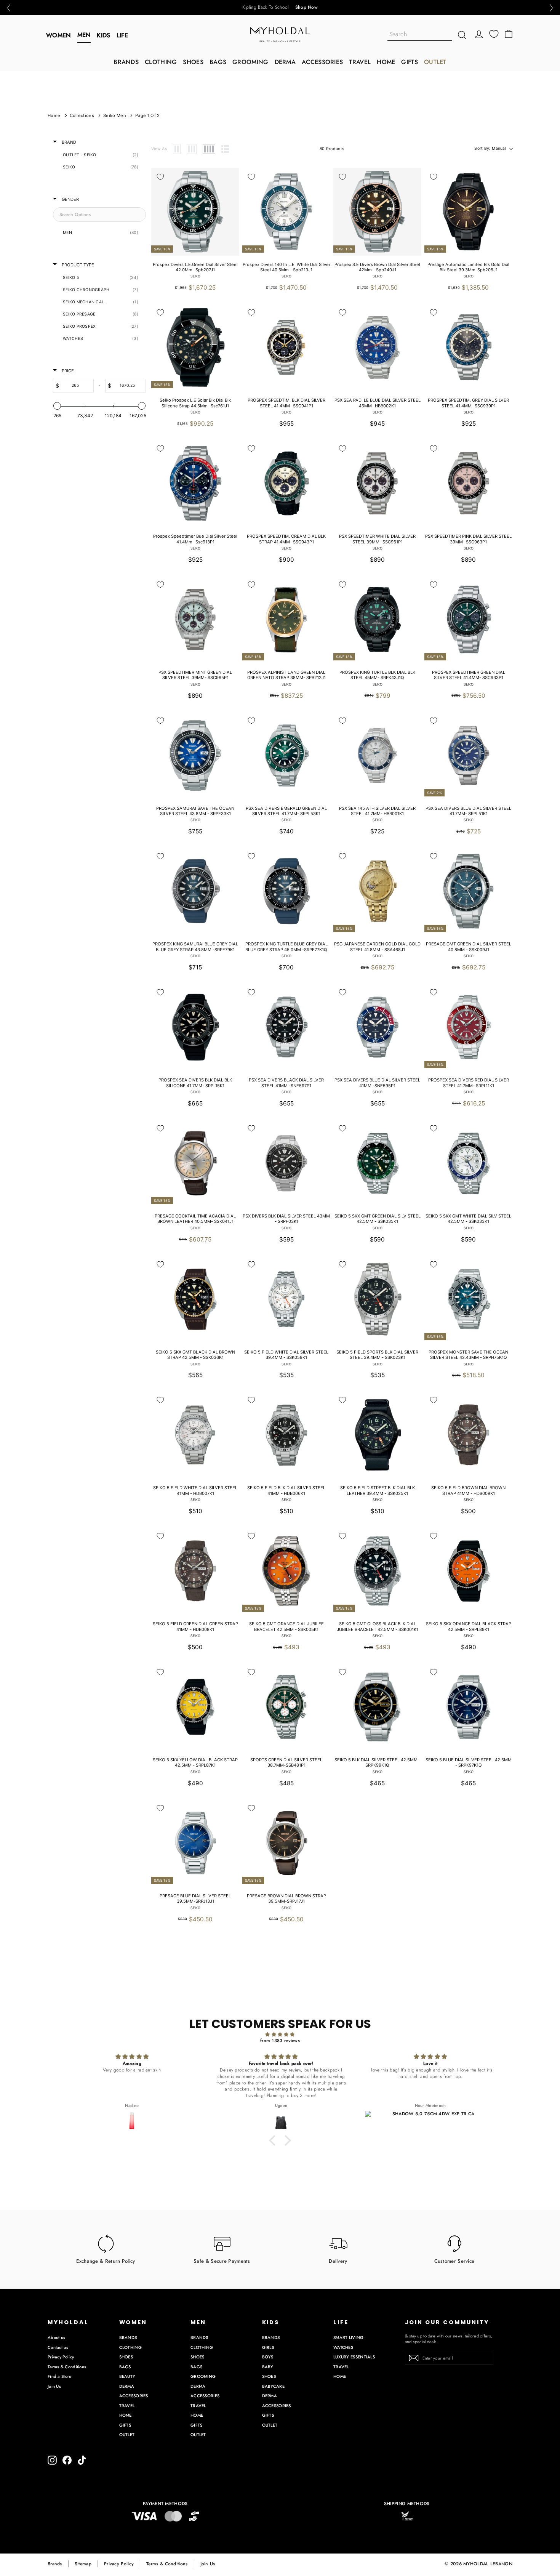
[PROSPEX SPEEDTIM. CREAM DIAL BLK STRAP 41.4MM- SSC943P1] (286, 483)
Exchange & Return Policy (106, 2261)
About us (56, 2337)
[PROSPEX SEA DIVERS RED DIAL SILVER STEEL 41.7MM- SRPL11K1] (468, 1027)
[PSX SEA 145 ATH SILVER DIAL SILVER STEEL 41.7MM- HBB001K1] (377, 755)
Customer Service (454, 2261)
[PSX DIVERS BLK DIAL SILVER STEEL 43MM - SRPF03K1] (286, 1163)
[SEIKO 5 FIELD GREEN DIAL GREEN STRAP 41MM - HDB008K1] (195, 1571)
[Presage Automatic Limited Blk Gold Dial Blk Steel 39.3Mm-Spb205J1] (468, 212)
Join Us (54, 2386)
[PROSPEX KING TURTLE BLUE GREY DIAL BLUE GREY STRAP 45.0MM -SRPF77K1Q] (286, 891)
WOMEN (59, 35)
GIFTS (410, 62)
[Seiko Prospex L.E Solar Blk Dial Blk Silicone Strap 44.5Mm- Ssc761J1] (195, 347)
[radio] (177, 149)
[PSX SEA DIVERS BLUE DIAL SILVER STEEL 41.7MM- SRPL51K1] (468, 755)
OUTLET (435, 62)
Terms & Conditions (67, 2367)
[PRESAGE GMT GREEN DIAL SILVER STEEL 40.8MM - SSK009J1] (468, 891)
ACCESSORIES (322, 62)
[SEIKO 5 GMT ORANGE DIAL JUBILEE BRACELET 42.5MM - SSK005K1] (286, 1571)
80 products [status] (332, 149)
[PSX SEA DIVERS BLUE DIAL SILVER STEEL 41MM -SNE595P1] (377, 1027)
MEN (84, 35)
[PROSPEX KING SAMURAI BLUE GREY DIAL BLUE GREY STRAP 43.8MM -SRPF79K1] (195, 891)
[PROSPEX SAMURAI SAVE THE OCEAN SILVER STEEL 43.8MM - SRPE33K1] (195, 755)
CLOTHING (161, 62)
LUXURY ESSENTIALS (354, 2357)
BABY (268, 2367)
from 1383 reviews (280, 2041)
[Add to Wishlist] (160, 177)
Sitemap (83, 2564)
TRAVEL (360, 62)
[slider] (57, 406)
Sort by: (490, 148)
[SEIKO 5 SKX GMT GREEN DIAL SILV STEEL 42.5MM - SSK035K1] (377, 1163)
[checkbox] (98, 155)
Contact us (58, 2347)
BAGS (218, 62)
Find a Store (60, 2376)
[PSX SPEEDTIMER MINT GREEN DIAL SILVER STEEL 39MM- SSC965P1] (195, 619)
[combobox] (420, 35)
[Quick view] (229, 178)
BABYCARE (273, 2386)
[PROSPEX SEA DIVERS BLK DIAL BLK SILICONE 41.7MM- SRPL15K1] (195, 1027)
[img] (280, 2035)
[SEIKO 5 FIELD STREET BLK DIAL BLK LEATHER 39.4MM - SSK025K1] (377, 1435)
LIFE (122, 35)
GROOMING (250, 62)
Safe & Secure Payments (222, 2261)
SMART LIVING (349, 2337)
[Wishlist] (494, 34)
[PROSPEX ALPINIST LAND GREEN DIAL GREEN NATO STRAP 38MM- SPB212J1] (286, 619)
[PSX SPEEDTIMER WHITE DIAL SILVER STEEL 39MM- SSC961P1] (377, 483)
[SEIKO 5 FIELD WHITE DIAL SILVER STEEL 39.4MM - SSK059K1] (286, 1299)
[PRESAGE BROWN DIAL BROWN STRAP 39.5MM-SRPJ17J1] (286, 1843)
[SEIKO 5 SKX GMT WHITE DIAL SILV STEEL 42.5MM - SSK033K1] (468, 1163)
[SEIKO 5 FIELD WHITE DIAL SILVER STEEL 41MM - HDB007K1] (195, 1435)
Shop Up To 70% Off (296, 8)
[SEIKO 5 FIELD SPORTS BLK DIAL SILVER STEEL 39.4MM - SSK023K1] (377, 1299)
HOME (386, 62)
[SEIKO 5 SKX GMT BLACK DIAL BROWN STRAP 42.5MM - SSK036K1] (195, 1299)
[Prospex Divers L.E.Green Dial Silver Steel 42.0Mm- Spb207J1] (195, 212)
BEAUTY (127, 2376)
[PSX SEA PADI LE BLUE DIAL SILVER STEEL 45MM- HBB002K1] (377, 347)
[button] (8, 8)
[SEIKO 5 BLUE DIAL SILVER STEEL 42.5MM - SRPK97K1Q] (468, 1707)
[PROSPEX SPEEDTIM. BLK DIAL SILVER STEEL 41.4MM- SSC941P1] (286, 347)
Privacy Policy (61, 2357)
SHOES (193, 62)
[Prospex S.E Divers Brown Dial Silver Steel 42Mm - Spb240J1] (377, 212)
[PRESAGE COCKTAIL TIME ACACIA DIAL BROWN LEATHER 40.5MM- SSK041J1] (195, 1163)
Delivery (338, 2261)
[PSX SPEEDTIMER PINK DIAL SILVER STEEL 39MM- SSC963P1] (468, 483)
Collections (82, 115)
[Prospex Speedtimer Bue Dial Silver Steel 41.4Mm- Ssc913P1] (195, 483)
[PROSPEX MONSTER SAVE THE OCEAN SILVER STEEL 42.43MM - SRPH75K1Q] (468, 1299)
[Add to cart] (229, 195)
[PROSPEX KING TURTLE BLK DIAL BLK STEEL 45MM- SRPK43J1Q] (377, 619)
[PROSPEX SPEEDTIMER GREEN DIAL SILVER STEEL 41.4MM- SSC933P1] (468, 619)
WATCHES (343, 2347)
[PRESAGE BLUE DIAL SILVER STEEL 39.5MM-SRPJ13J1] (195, 1843)
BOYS (268, 2357)
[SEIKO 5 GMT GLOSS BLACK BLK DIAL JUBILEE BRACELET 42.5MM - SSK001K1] (377, 1571)
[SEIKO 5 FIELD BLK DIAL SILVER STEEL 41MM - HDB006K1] (286, 1435)
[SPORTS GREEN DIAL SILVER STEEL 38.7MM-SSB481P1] (286, 1707)
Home (54, 115)
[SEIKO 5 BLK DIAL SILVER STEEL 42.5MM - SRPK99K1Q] (377, 1707)
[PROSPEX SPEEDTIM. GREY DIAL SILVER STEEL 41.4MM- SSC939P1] (468, 347)
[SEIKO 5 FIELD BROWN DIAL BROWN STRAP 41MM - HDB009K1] (468, 1435)
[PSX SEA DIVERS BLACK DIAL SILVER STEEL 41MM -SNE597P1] (286, 1027)
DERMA (285, 62)
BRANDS (126, 62)
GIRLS (268, 2347)
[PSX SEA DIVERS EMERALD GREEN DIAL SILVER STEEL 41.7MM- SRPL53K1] (286, 755)
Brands (55, 2564)
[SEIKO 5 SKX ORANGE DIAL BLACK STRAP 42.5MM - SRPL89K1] (468, 1571)
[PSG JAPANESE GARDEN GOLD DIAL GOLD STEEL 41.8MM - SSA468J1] (377, 891)
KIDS (103, 35)
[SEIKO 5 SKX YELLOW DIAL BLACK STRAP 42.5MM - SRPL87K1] (195, 1707)
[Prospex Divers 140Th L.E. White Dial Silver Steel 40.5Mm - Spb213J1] (286, 212)
